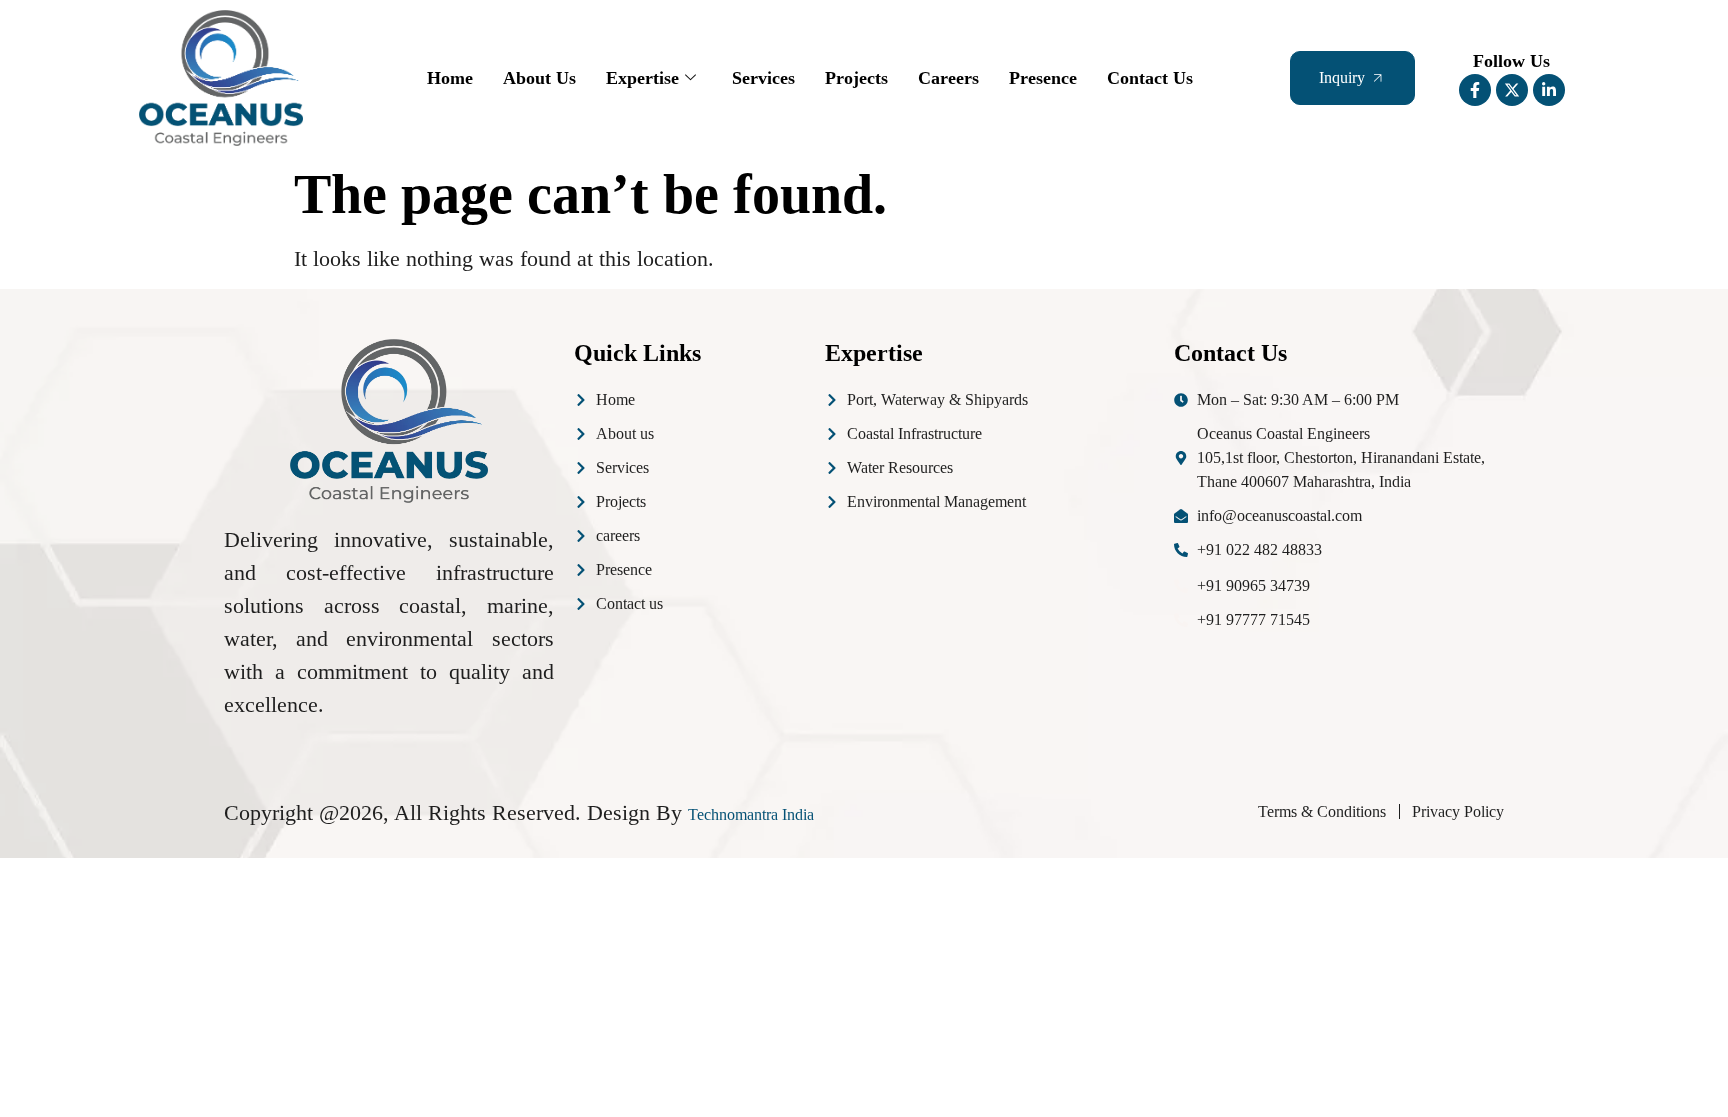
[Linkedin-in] (1549, 90)
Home (450, 78)
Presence (1043, 78)
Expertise (642, 78)
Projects (856, 78)
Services (763, 78)
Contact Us (1150, 78)
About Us (539, 78)
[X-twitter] (1512, 90)
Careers (948, 78)
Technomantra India (751, 814)
